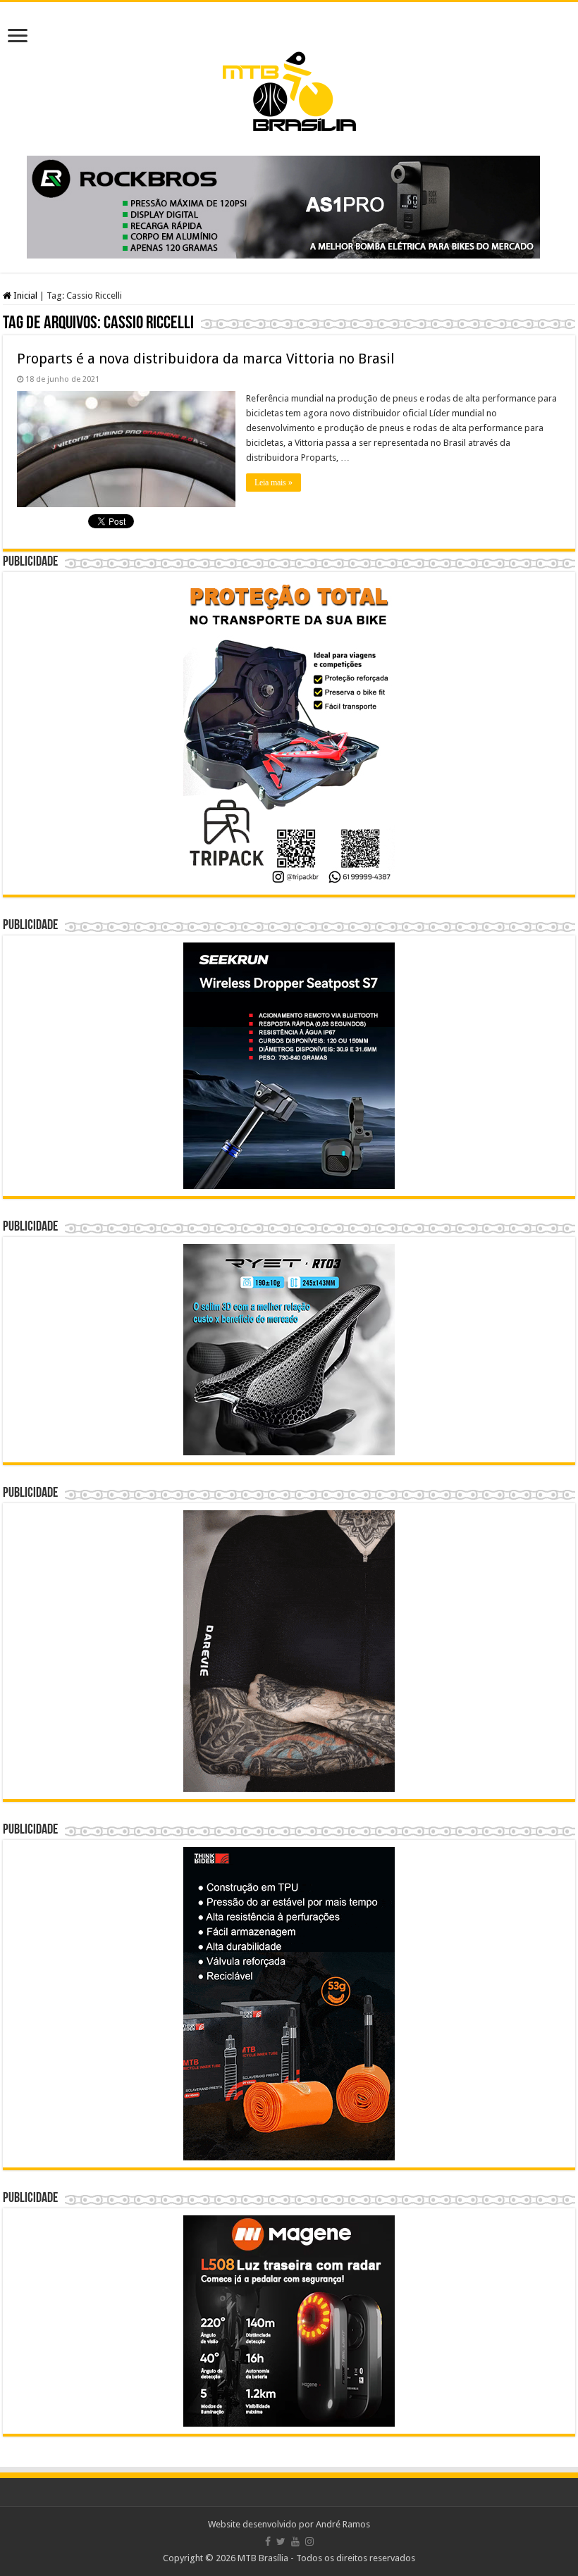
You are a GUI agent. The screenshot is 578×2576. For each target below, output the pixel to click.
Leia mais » (273, 483)
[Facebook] (268, 2541)
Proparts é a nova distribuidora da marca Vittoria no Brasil (206, 359)
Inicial (24, 295)
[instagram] (309, 2541)
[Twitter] (281, 2541)
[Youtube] (295, 2541)
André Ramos (343, 2524)
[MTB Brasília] (289, 71)
